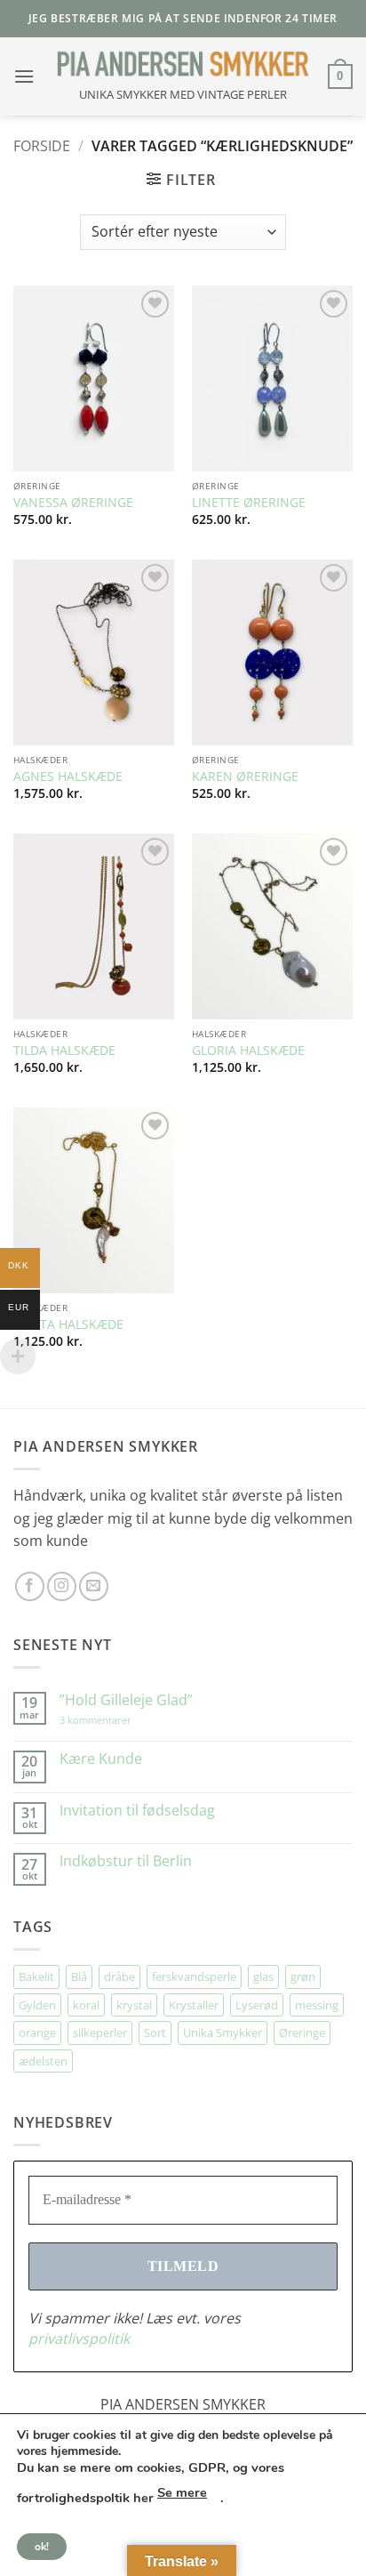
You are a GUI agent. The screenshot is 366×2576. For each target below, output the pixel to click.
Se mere (182, 2492)
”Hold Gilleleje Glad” (126, 1700)
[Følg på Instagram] (62, 1586)
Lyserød (257, 2005)
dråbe (119, 1976)
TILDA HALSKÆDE (64, 1051)
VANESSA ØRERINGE (73, 503)
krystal (134, 2005)
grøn (303, 1976)
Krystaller (194, 2005)
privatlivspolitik (79, 2339)
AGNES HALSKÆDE (68, 777)
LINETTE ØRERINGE (249, 503)
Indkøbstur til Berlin (126, 1861)
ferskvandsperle (194, 1976)
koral (86, 2005)
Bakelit (36, 1976)
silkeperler (100, 2033)
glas (263, 1976)
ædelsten (43, 2061)
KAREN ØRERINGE (245, 777)
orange (37, 2033)
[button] (24, 76)
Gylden (37, 2005)
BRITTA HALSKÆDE (68, 1324)
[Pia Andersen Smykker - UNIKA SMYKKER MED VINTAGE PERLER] (183, 64)
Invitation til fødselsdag (137, 1811)
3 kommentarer (113, 1720)
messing (317, 2005)
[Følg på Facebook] (30, 1586)
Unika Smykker (223, 2033)
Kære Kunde (101, 1759)
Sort (155, 2033)
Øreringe (302, 2033)
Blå (79, 1976)
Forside (42, 146)
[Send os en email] (94, 1586)
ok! (42, 2547)
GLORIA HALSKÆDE (248, 1051)
